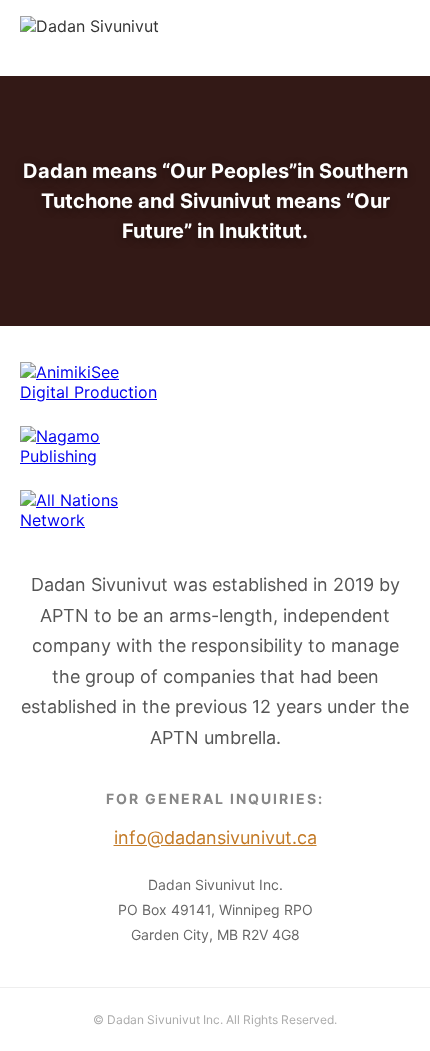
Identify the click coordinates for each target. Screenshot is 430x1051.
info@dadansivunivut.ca (320, 38)
